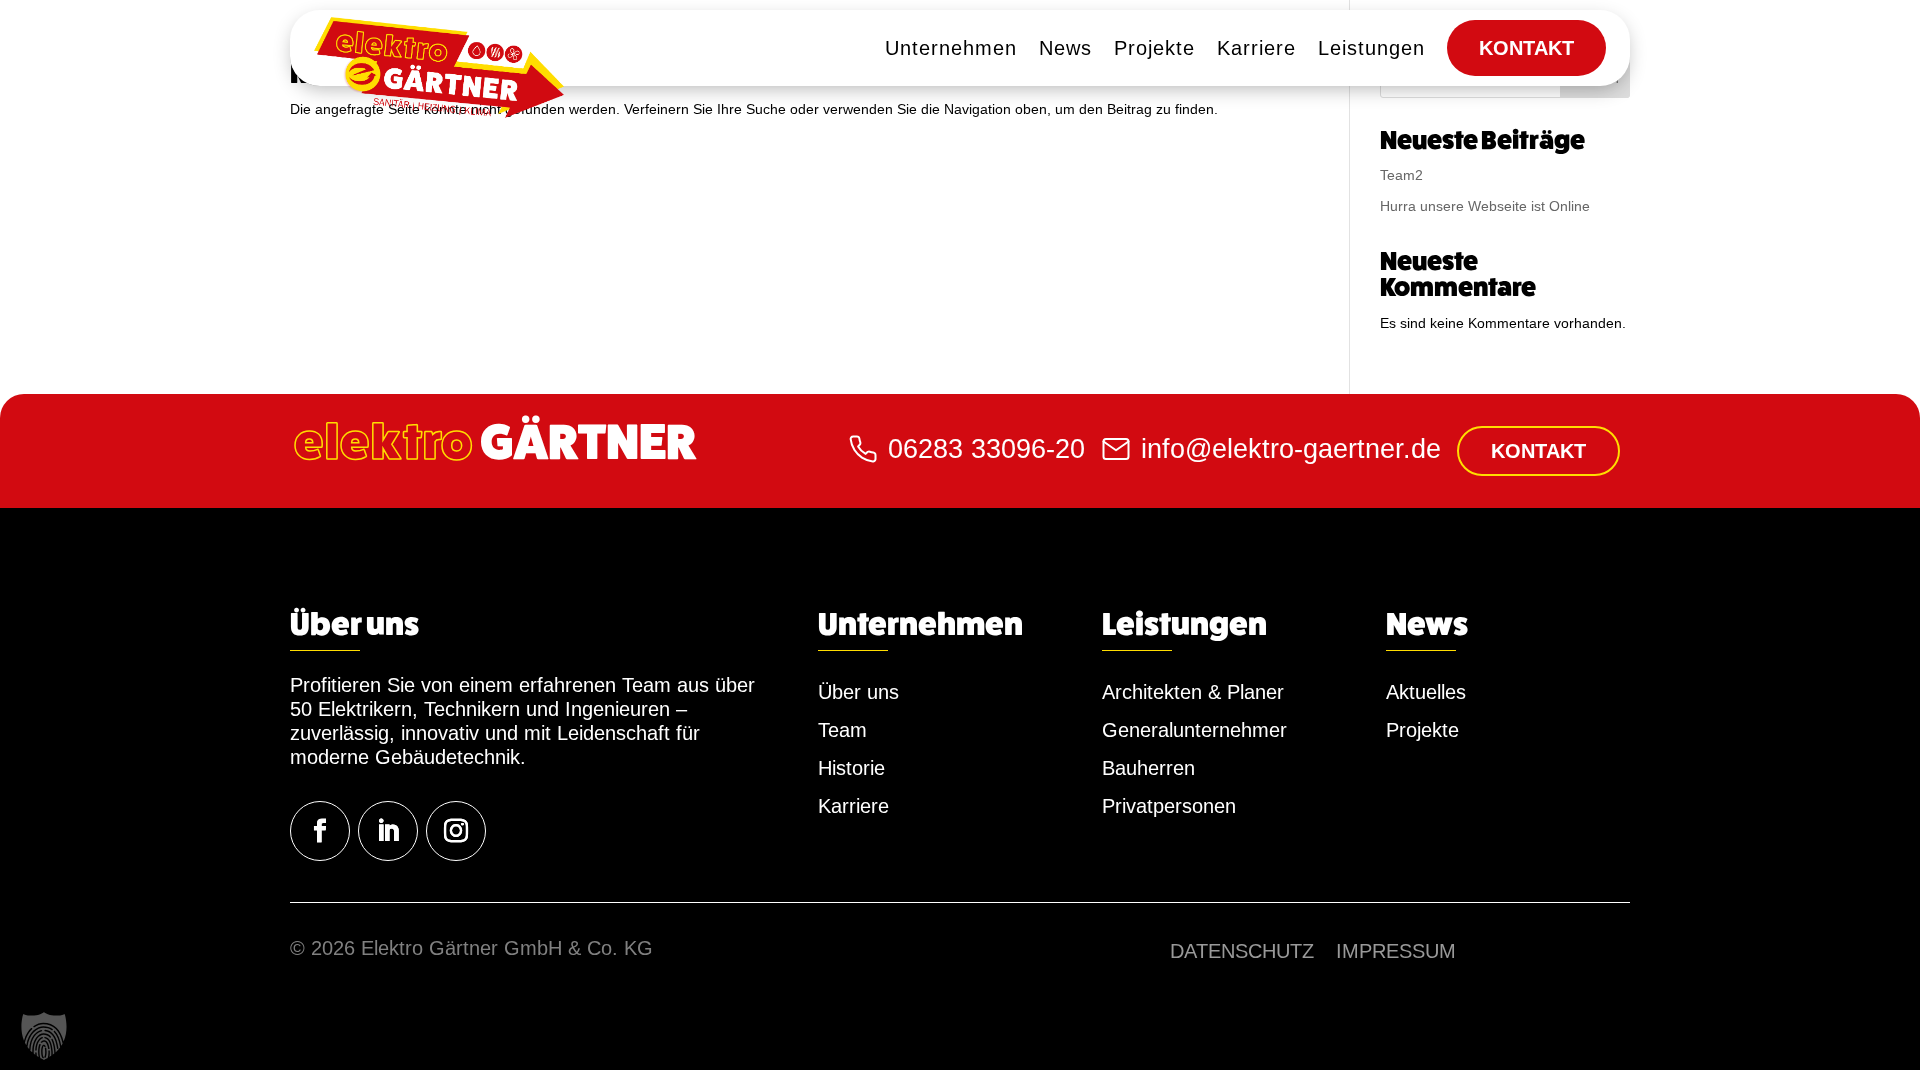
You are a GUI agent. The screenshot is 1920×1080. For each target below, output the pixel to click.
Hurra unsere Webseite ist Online (1485, 206)
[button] (44, 1036)
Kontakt (1538, 451)
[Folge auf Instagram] (456, 831)
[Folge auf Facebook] (320, 831)
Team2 (1401, 175)
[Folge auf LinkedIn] (388, 831)
